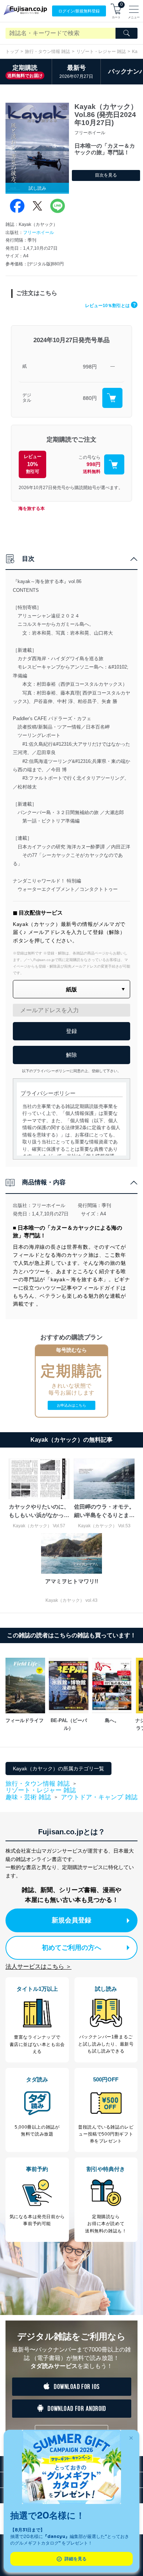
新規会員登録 (71, 1920)
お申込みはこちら (71, 1405)
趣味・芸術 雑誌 (28, 1797)
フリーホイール (38, 232)
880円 (90, 398)
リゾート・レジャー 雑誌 (101, 52)
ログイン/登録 (79, 11)
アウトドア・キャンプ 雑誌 (99, 1797)
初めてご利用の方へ (71, 1948)
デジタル (27, 398)
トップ (12, 52)
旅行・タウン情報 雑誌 (47, 52)
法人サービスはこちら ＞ (38, 1966)
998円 (90, 367)
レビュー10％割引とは (110, 306)
